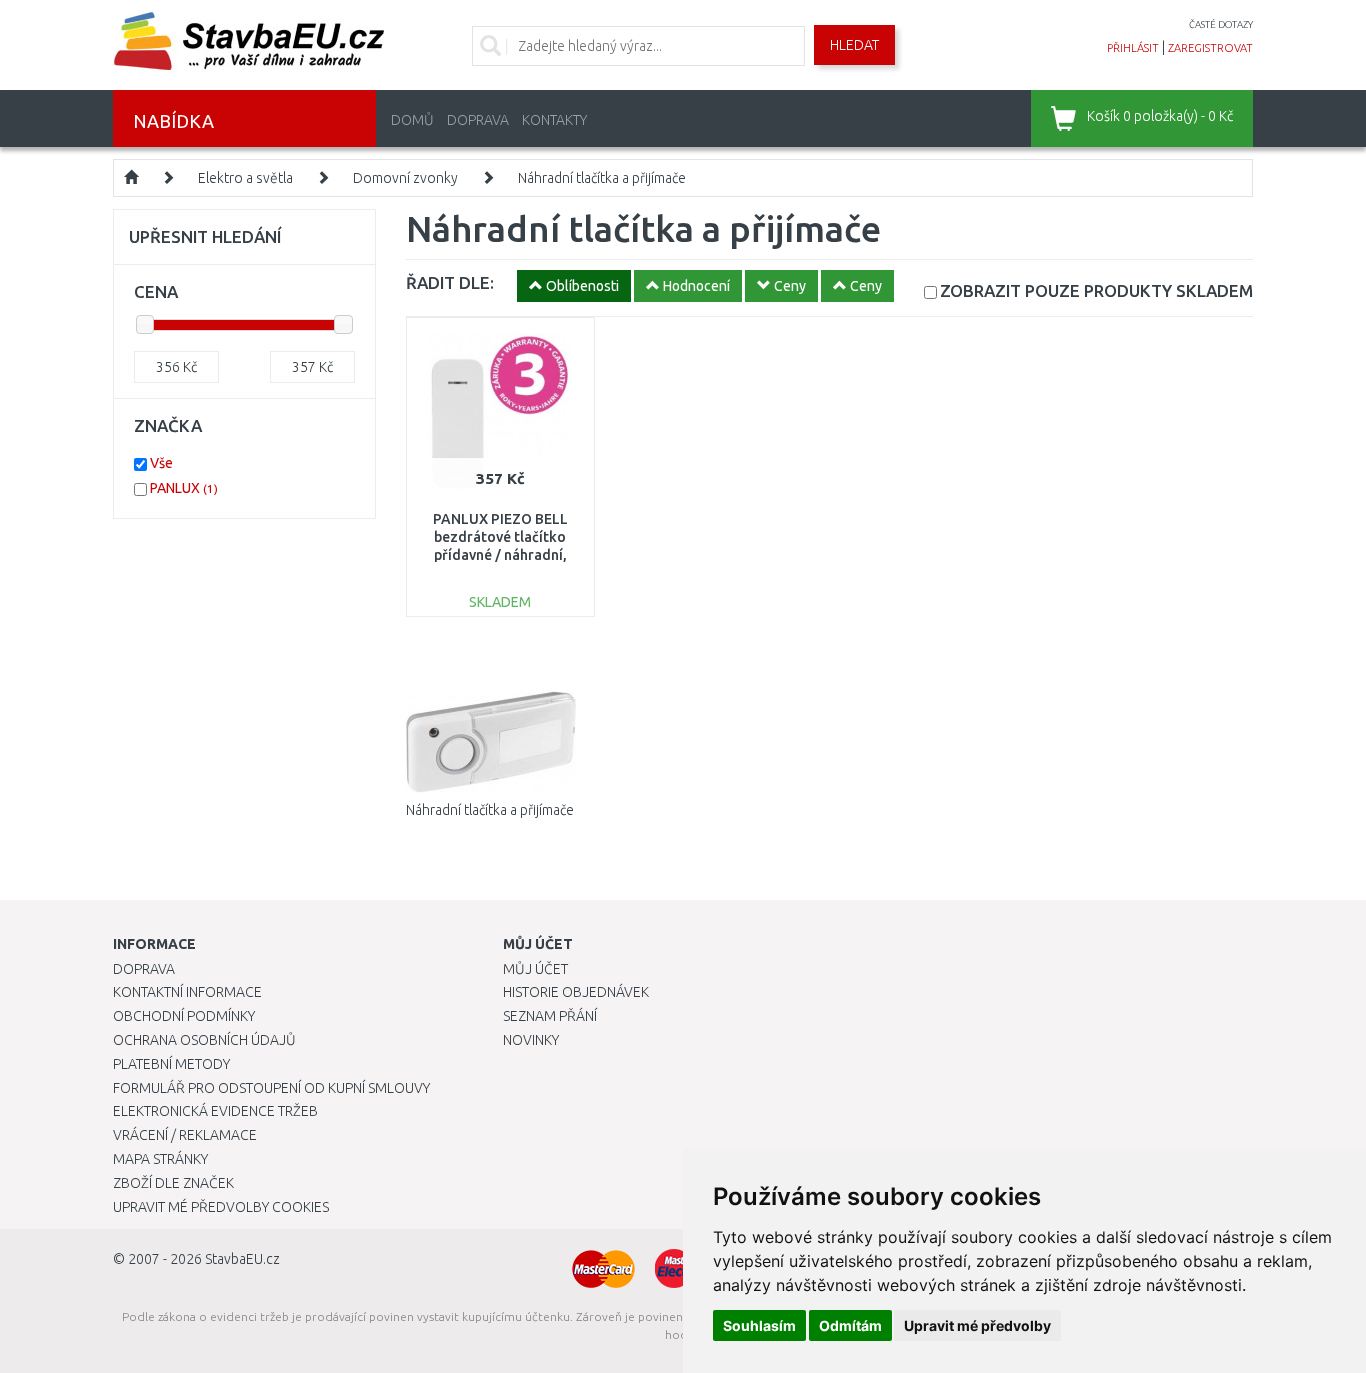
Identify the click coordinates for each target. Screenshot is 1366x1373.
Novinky (531, 1040)
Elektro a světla (245, 178)
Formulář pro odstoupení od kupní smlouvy (271, 1088)
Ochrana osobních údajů (204, 1040)
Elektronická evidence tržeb (215, 1111)
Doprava (478, 120)
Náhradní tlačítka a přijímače (602, 178)
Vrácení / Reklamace (185, 1135)
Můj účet (535, 969)
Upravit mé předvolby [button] (977, 1325)
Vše (161, 463)
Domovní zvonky (405, 178)
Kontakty (554, 120)
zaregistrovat (1210, 48)
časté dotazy (1221, 24)
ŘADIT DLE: (450, 282)
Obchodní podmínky (184, 1016)
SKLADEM (1096, 290)
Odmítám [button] (850, 1325)
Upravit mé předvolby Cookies (221, 1207)
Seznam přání (550, 1016)
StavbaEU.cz (242, 1259)
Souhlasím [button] (759, 1325)
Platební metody (171, 1064)
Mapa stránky (160, 1159)
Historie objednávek (576, 992)
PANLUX (184, 488)
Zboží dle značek (173, 1183)
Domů (412, 120)
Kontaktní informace (187, 992)
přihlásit (1133, 48)
